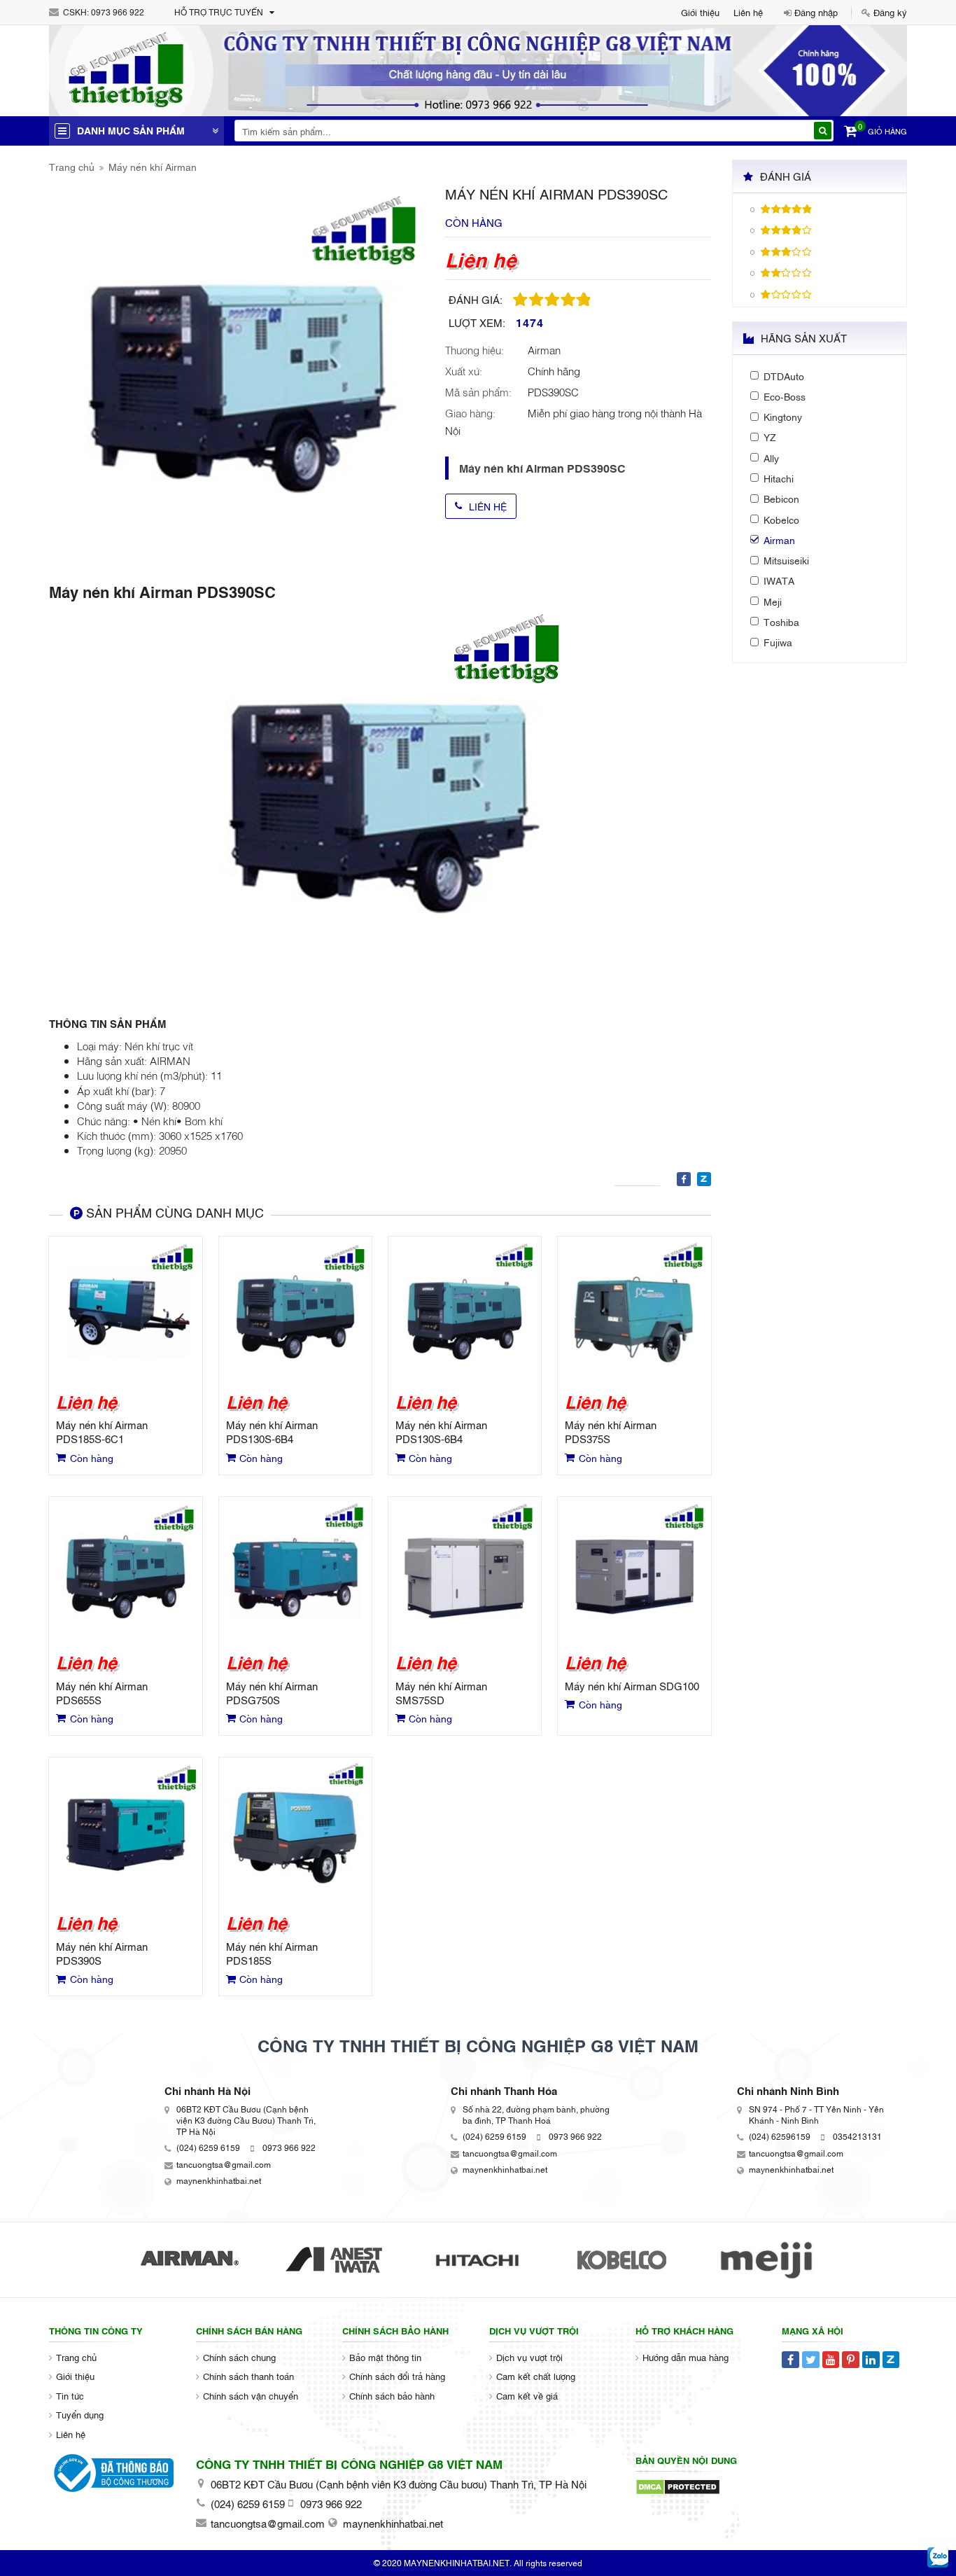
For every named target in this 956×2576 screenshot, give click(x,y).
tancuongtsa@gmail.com (224, 2164)
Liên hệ (748, 12)
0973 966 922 (118, 12)
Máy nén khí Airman (153, 166)
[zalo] (938, 2558)
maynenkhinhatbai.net (219, 2180)
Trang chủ (72, 166)
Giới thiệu (700, 12)
